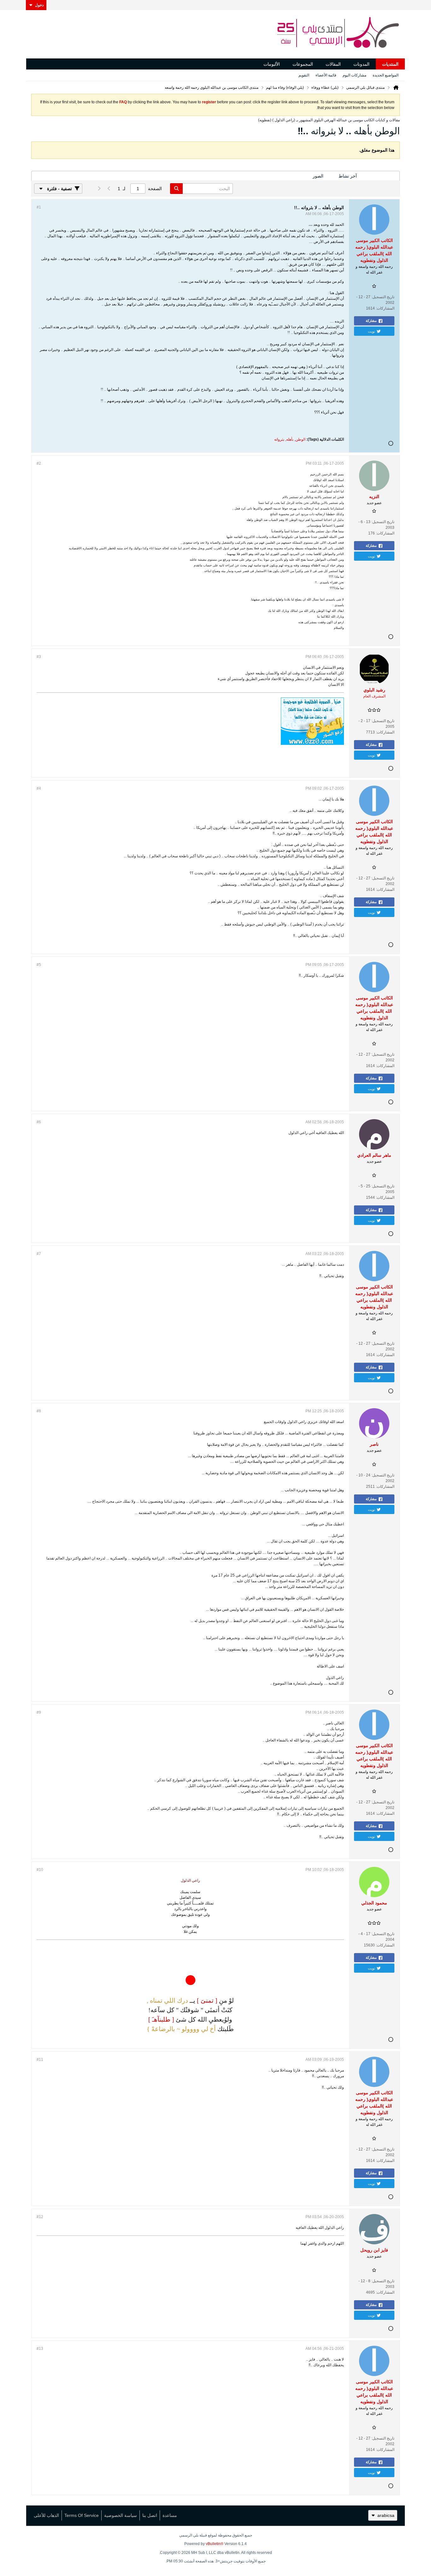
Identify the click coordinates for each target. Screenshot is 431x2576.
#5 (39, 965)
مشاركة (371, 321)
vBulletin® (215, 2544)
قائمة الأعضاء (326, 75)
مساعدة (170, 2515)
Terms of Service (82, 2515)
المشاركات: (385, 308)
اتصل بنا (150, 2515)
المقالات (333, 64)
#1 (39, 207)
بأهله (290, 439)
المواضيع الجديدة (386, 75)
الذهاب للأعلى (46, 2515)
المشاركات (382, 176)
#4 (39, 788)
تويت (372, 331)
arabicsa (386, 2515)
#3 (39, 657)
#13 (40, 2349)
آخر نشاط (348, 176)
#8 (39, 1411)
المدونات (361, 64)
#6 (39, 1122)
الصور (318, 176)
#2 (39, 463)
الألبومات (272, 64)
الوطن (300, 439)
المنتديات (390, 64)
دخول (39, 5)
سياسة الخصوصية (121, 2515)
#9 (39, 1712)
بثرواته (279, 439)
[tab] (382, 176)
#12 (40, 2217)
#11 (40, 2060)
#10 (40, 1870)
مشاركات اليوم (354, 75)
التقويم (304, 75)
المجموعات (303, 64)
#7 (39, 1254)
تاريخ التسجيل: (383, 297)
